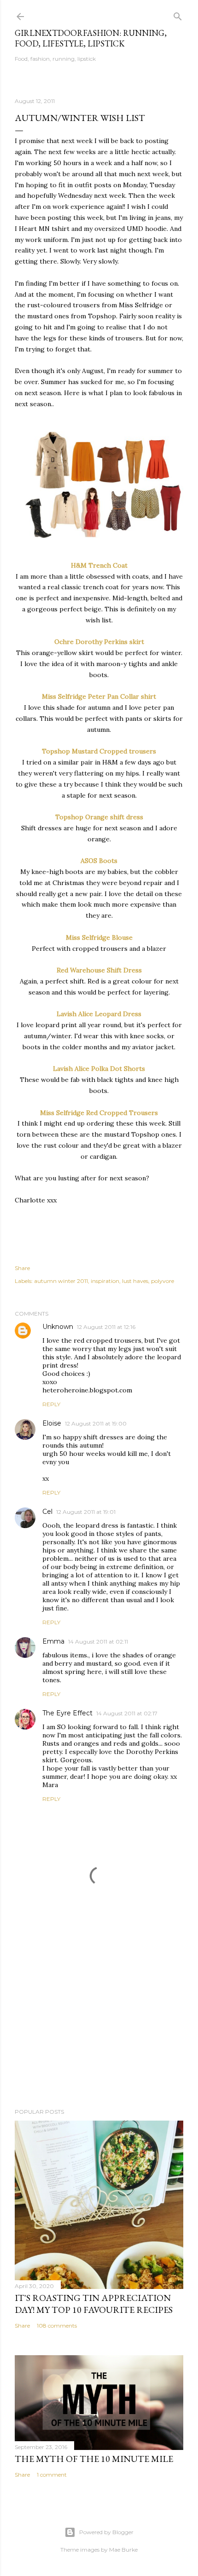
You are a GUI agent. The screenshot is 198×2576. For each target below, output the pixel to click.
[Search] (178, 14)
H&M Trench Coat (99, 565)
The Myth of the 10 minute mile (94, 2459)
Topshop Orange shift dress (99, 817)
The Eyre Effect (67, 1713)
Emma (53, 1641)
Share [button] (22, 1268)
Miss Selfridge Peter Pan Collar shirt (99, 696)
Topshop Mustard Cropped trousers (99, 751)
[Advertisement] (99, 2021)
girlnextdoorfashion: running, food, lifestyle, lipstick (91, 38)
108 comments (57, 2326)
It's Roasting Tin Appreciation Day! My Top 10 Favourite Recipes (94, 2304)
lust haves (135, 1281)
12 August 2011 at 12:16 (106, 1327)
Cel (47, 1512)
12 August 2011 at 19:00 (96, 1423)
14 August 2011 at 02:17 (127, 1713)
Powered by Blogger (106, 2532)
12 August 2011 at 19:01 (86, 1512)
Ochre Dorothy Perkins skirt (99, 642)
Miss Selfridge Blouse (99, 937)
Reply (51, 1404)
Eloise (52, 1423)
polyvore (163, 1281)
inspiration (105, 1281)
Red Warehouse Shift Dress (99, 970)
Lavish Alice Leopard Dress (99, 1014)
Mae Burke (123, 2550)
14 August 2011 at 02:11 (98, 1642)
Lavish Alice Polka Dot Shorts (99, 1069)
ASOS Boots (99, 861)
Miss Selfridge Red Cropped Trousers (99, 1113)
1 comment (52, 2475)
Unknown (58, 1327)
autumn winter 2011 (61, 1281)
